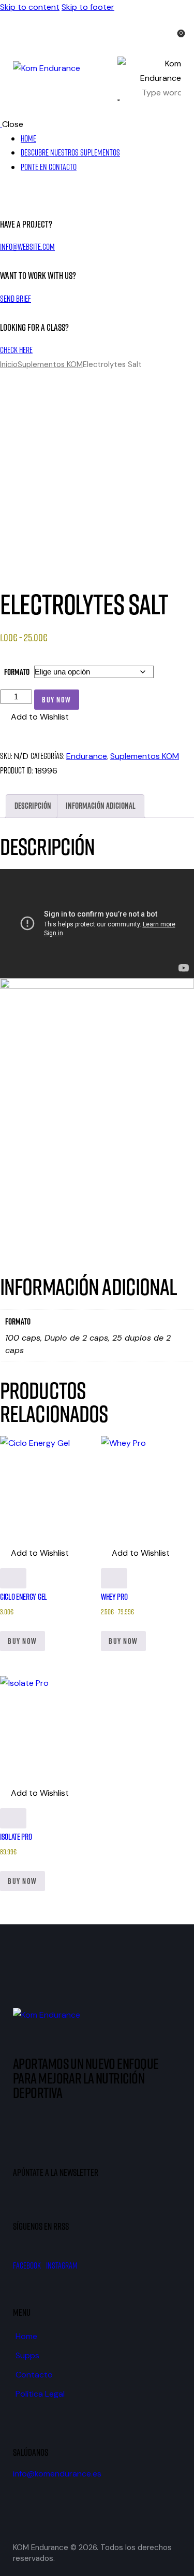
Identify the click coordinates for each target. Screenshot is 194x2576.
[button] (34, 717)
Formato (17, 672)
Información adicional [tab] (101, 806)
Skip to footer (88, 7)
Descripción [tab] (33, 806)
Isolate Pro (16, 1837)
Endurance (87, 756)
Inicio (9, 364)
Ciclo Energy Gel (24, 1597)
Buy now (57, 700)
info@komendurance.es (57, 2474)
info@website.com (27, 247)
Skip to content (30, 7)
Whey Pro (114, 1597)
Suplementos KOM (50, 364)
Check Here (16, 350)
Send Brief (16, 299)
